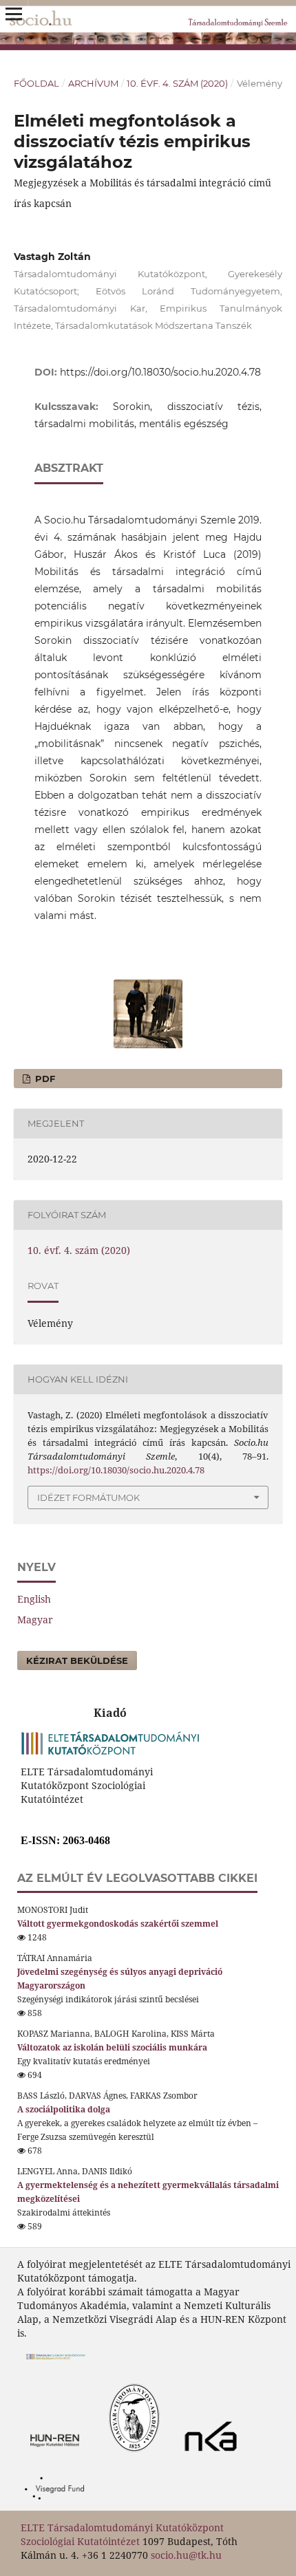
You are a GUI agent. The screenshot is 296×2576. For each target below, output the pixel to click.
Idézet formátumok (88, 1497)
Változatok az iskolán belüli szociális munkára (112, 2047)
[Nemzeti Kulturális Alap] (214, 2455)
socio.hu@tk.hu (186, 2555)
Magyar (35, 1620)
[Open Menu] (14, 14)
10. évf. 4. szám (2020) (177, 83)
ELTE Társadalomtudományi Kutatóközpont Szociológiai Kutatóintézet (122, 2534)
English (34, 1599)
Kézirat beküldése (77, 1660)
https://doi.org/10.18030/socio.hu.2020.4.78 (160, 372)
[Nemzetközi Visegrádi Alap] (58, 2503)
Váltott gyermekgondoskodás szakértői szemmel (118, 1924)
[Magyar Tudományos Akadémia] (95, 2455)
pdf (44, 1079)
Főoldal (36, 83)
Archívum (93, 83)
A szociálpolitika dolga (64, 2109)
